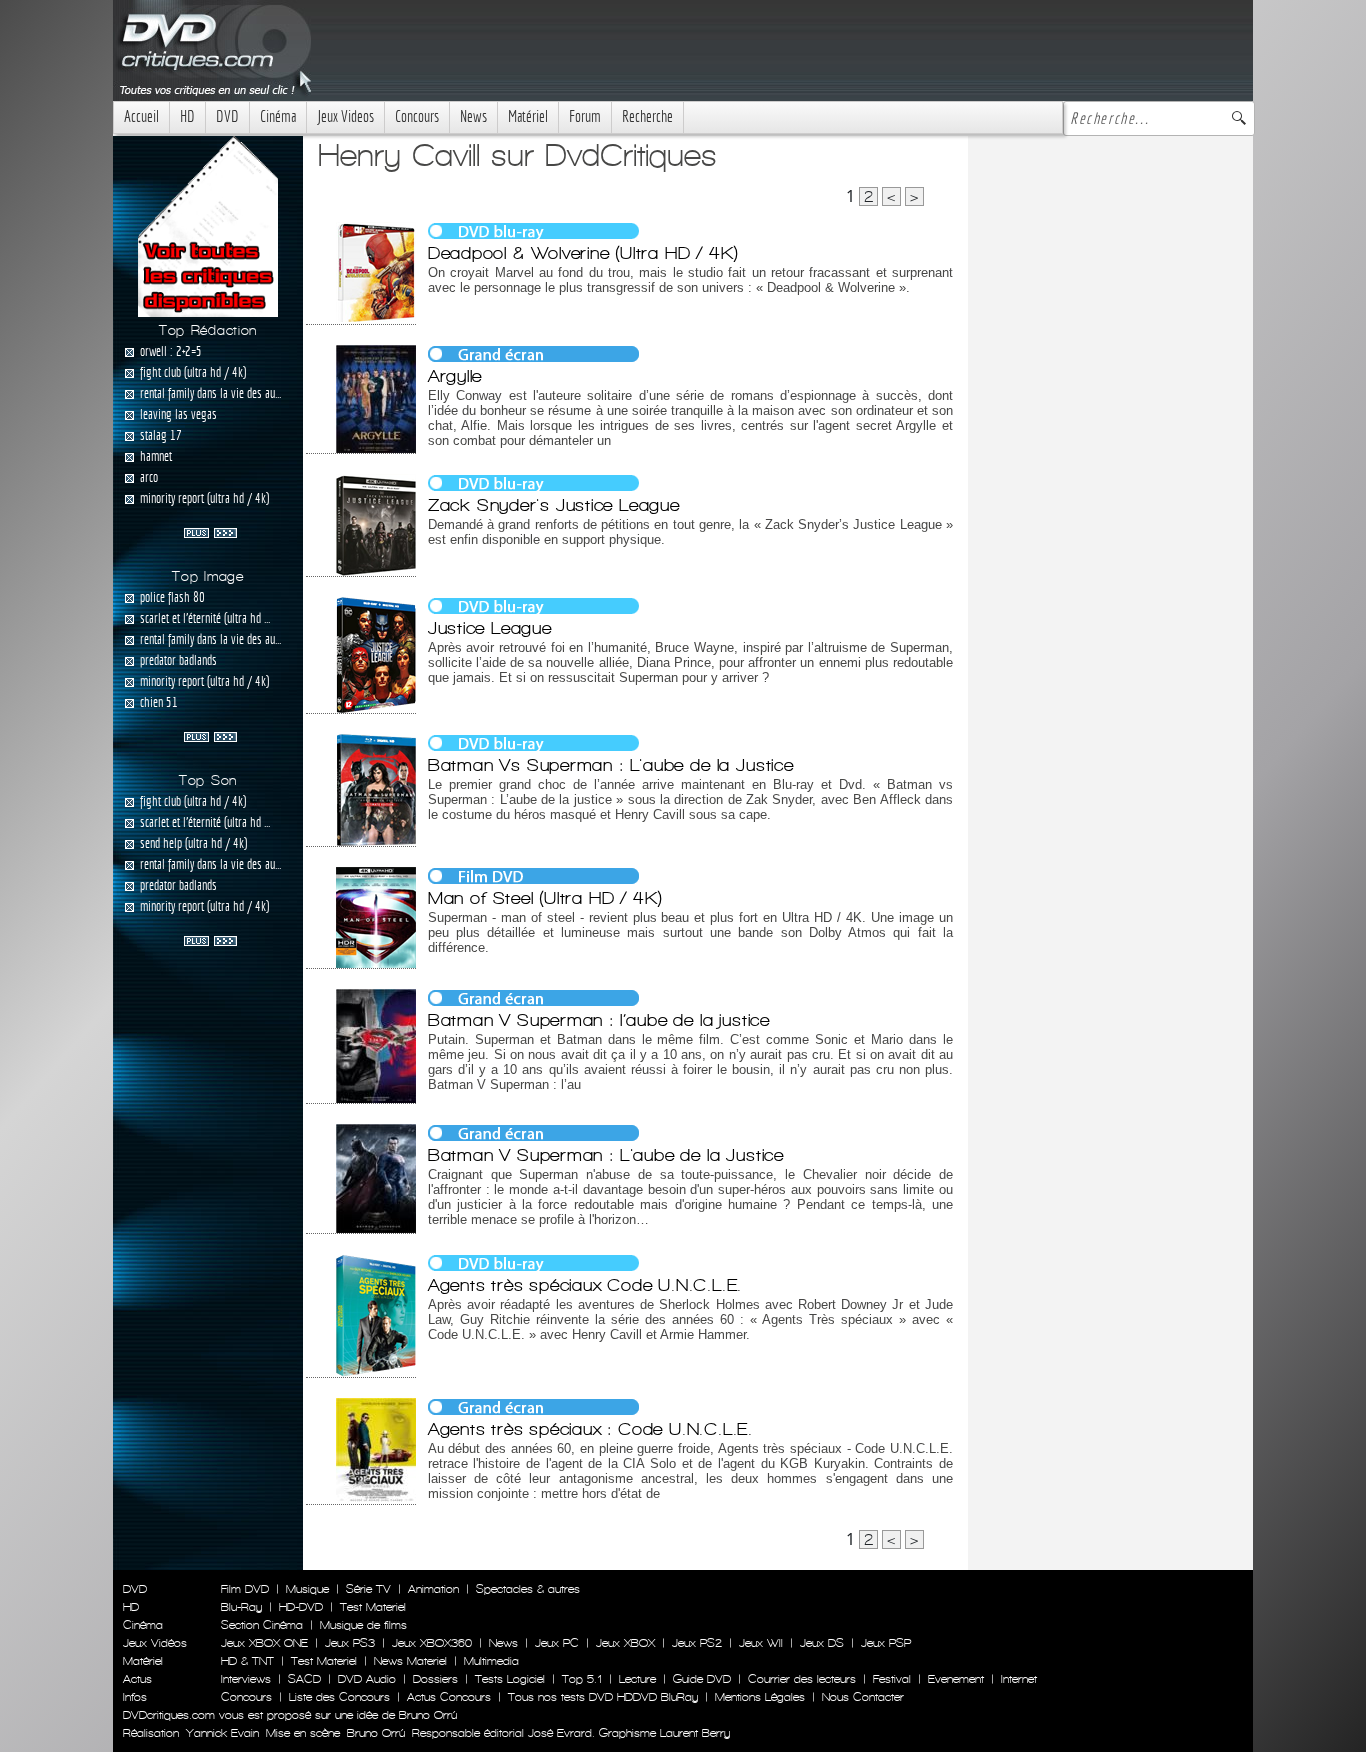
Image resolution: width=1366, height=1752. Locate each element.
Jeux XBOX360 (432, 1643)
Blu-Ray (241, 1607)
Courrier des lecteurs (802, 1679)
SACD (304, 1679)
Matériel (528, 116)
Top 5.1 (582, 1679)
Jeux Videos (345, 116)
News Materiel (410, 1661)
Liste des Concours (339, 1697)
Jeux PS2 (697, 1643)
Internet (1019, 1679)
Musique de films (363, 1625)
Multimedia (491, 1661)
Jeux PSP (886, 1643)
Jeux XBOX (625, 1643)
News (473, 116)
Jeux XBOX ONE (264, 1643)
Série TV (368, 1589)
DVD (227, 116)
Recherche (647, 116)
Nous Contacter (861, 1697)
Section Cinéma (262, 1625)
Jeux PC (557, 1643)
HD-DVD (301, 1607)
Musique (307, 1589)
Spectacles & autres (528, 1589)
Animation (433, 1589)
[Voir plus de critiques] (210, 531)
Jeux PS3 (350, 1643)
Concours (417, 116)
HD (187, 116)
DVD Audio (367, 1679)
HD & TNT (247, 1661)
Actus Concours (449, 1697)
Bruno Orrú (376, 1733)
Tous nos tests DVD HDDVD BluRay (603, 1697)
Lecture (637, 1679)
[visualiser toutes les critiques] (208, 225)
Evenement (956, 1679)
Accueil (141, 116)
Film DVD (245, 1589)
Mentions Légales (760, 1697)
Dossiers (435, 1679)
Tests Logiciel (510, 1679)
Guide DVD (702, 1679)
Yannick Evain (222, 1733)
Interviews (246, 1679)
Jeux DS (822, 1643)
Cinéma (278, 116)
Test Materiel (373, 1607)
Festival (892, 1679)
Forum (585, 116)
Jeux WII (761, 1643)
